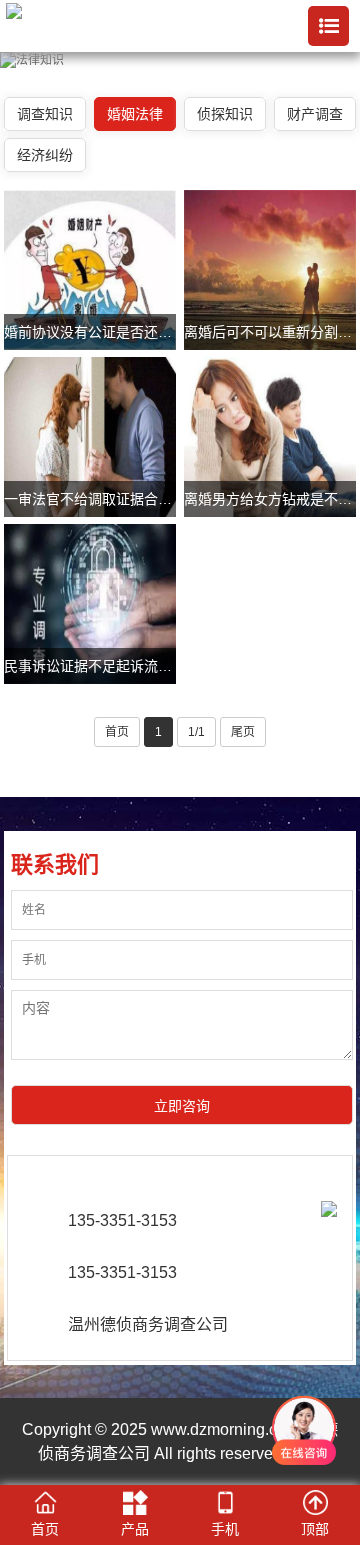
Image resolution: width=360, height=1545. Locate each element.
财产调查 (315, 114)
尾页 (243, 732)
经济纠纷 (45, 155)
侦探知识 (225, 114)
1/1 (196, 732)
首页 (117, 732)
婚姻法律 (135, 114)
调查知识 (45, 114)
